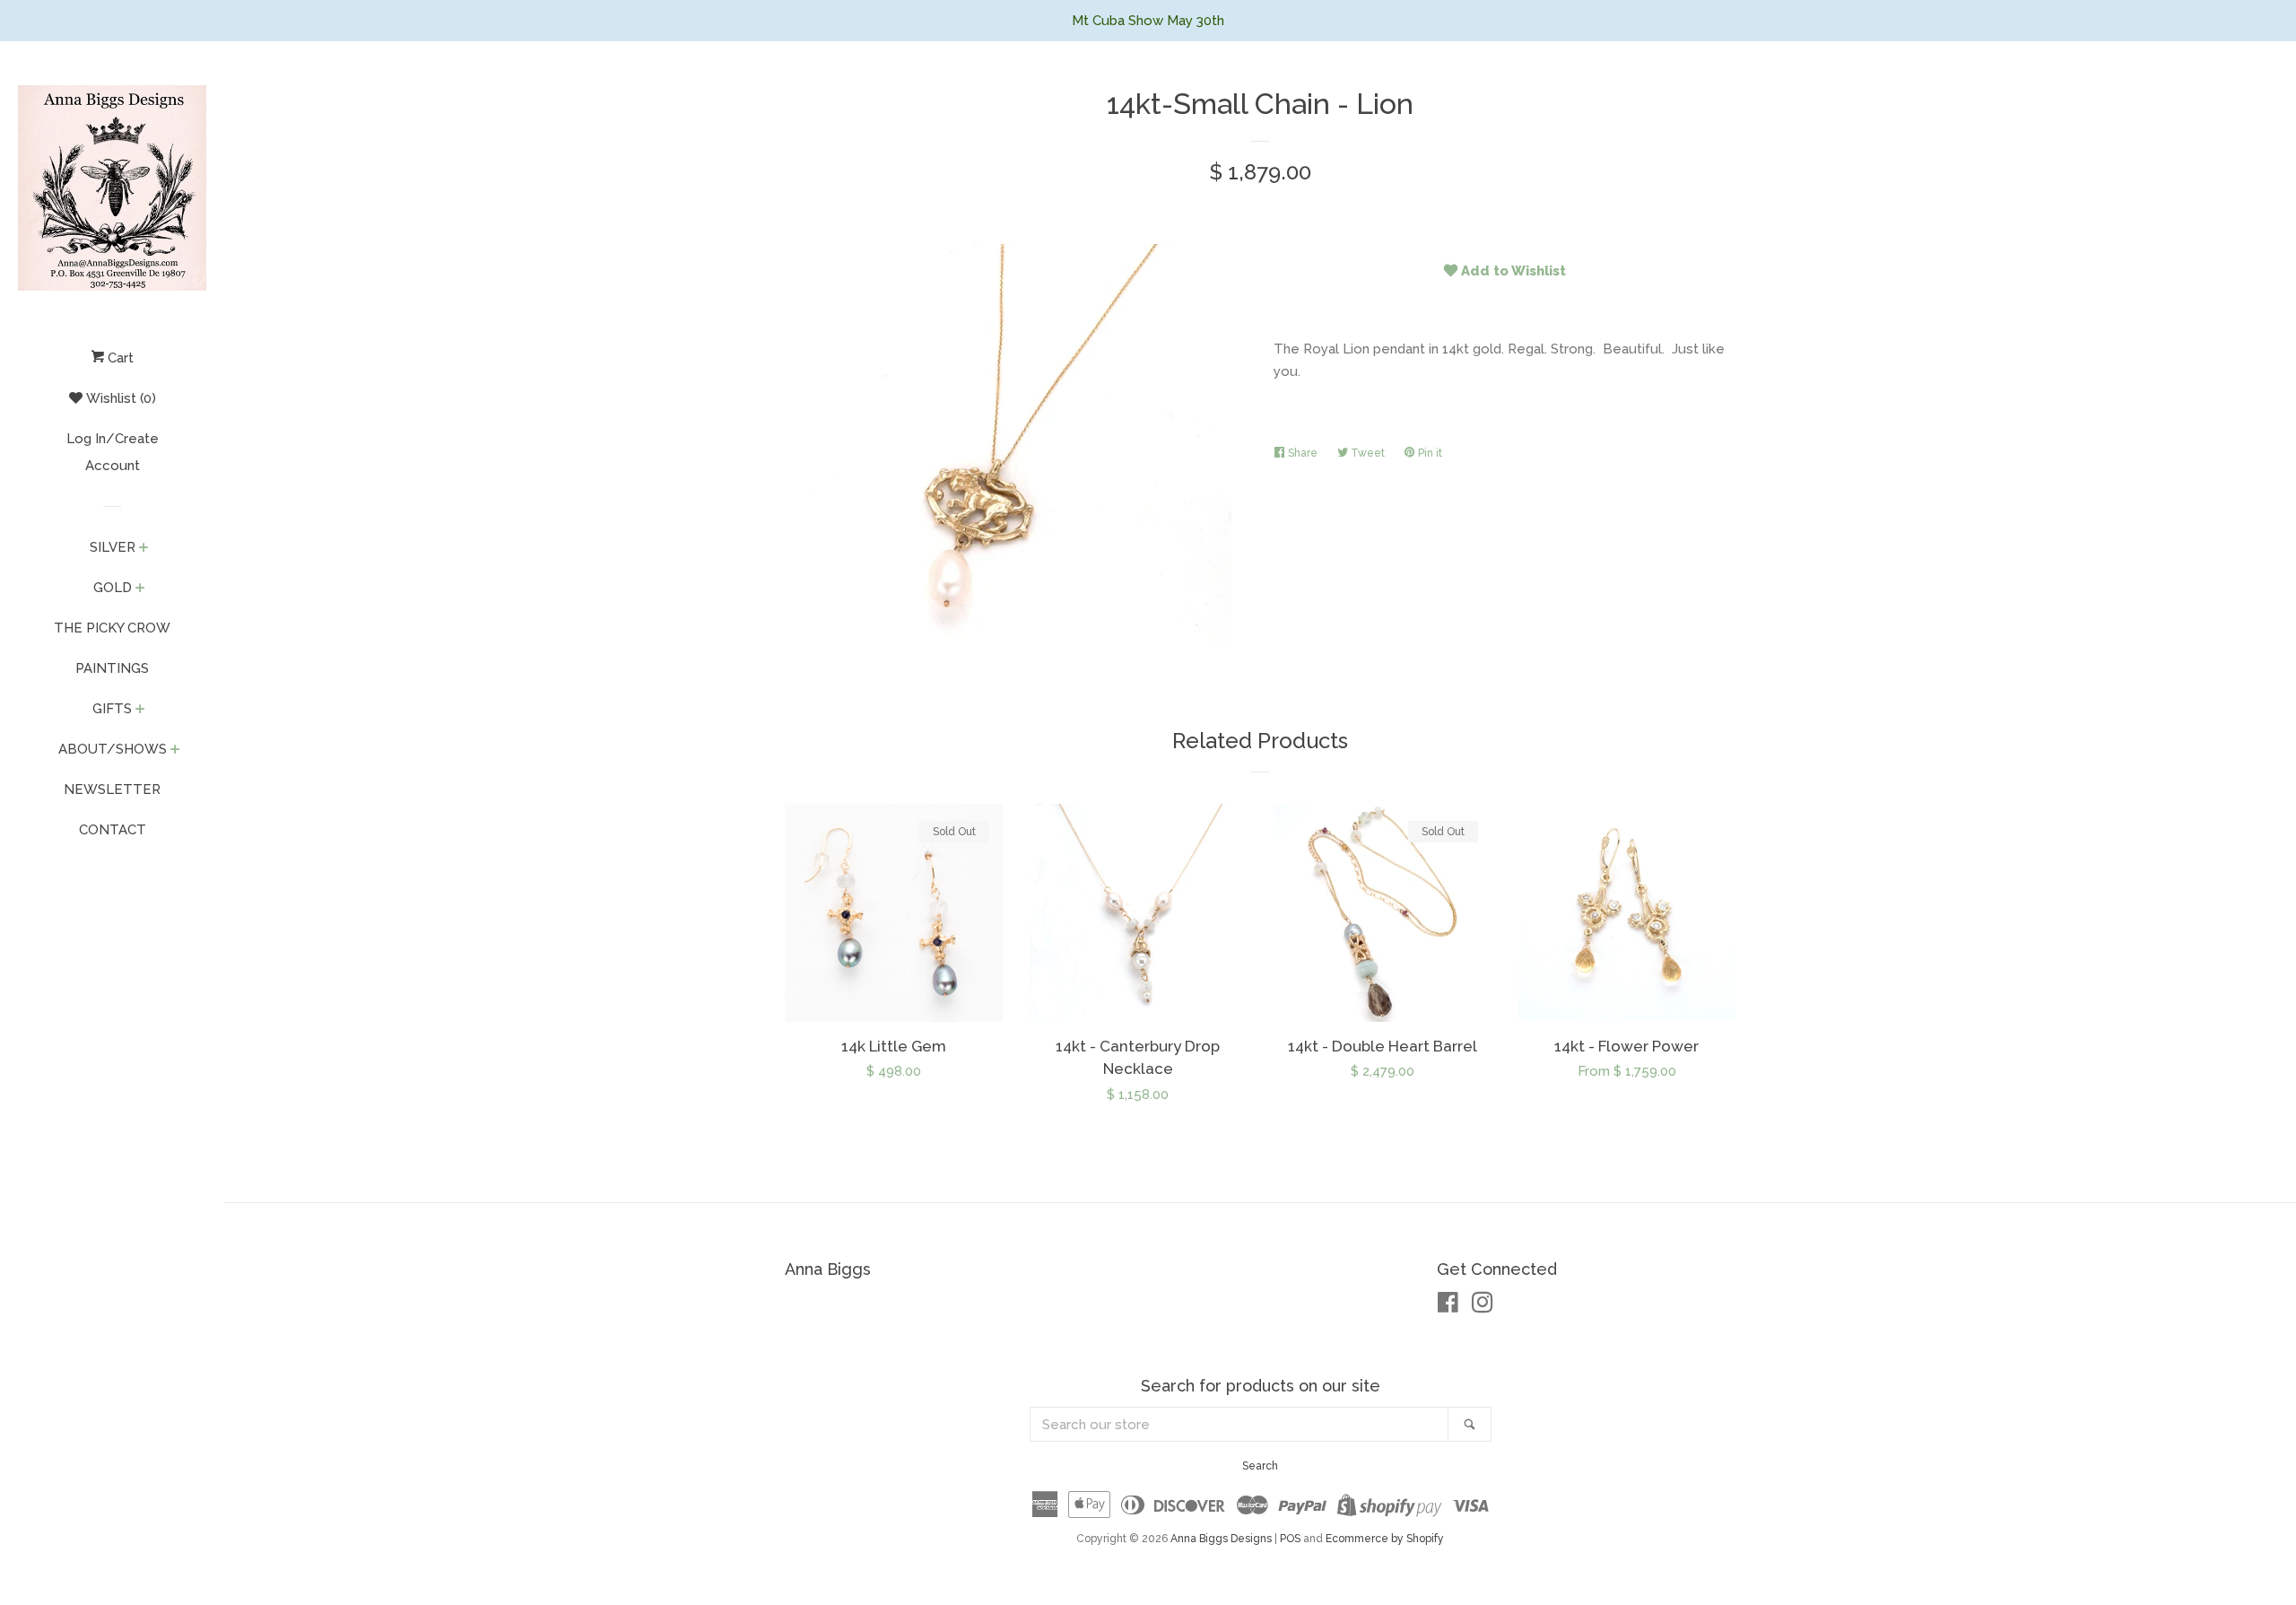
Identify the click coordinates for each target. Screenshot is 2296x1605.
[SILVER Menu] (144, 549)
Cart (119, 358)
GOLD (113, 588)
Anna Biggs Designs (1221, 1539)
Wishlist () (119, 398)
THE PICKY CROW (112, 628)
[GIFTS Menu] (140, 711)
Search (1260, 1466)
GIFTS (112, 709)
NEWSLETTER (112, 789)
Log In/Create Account (113, 452)
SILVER (113, 547)
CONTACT (113, 830)
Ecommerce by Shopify (1385, 1539)
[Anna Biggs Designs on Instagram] (1483, 1306)
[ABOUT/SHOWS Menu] (175, 751)
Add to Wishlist (1512, 271)
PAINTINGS (112, 668)
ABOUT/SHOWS (113, 749)
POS (1290, 1539)
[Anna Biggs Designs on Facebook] (1448, 1306)
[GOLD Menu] (140, 589)
